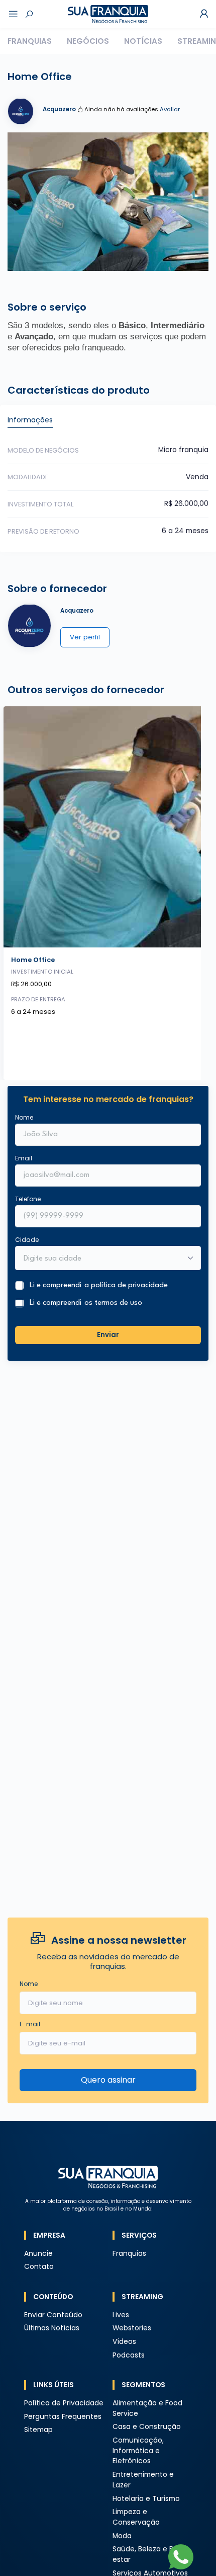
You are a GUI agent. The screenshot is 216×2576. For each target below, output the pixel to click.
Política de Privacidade (64, 2403)
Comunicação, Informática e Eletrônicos (138, 2451)
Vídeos (124, 2342)
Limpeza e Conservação (136, 2517)
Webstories (132, 2328)
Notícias (143, 41)
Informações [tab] (30, 420)
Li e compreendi (99, 1285)
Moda (122, 2536)
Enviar (108, 1335)
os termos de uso (113, 1303)
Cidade (27, 1240)
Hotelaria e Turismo (146, 2499)
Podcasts (129, 2355)
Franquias (30, 41)
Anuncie (38, 2254)
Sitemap (38, 2430)
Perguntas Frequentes (63, 2417)
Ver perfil (85, 637)
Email (24, 1158)
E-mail (30, 2024)
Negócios (88, 41)
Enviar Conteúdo (53, 2315)
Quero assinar (108, 2080)
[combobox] (101, 1259)
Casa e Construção (147, 2427)
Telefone (28, 1199)
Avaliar (170, 109)
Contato (39, 2267)
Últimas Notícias (52, 2328)
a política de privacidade (126, 1285)
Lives (121, 2315)
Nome (24, 1117)
